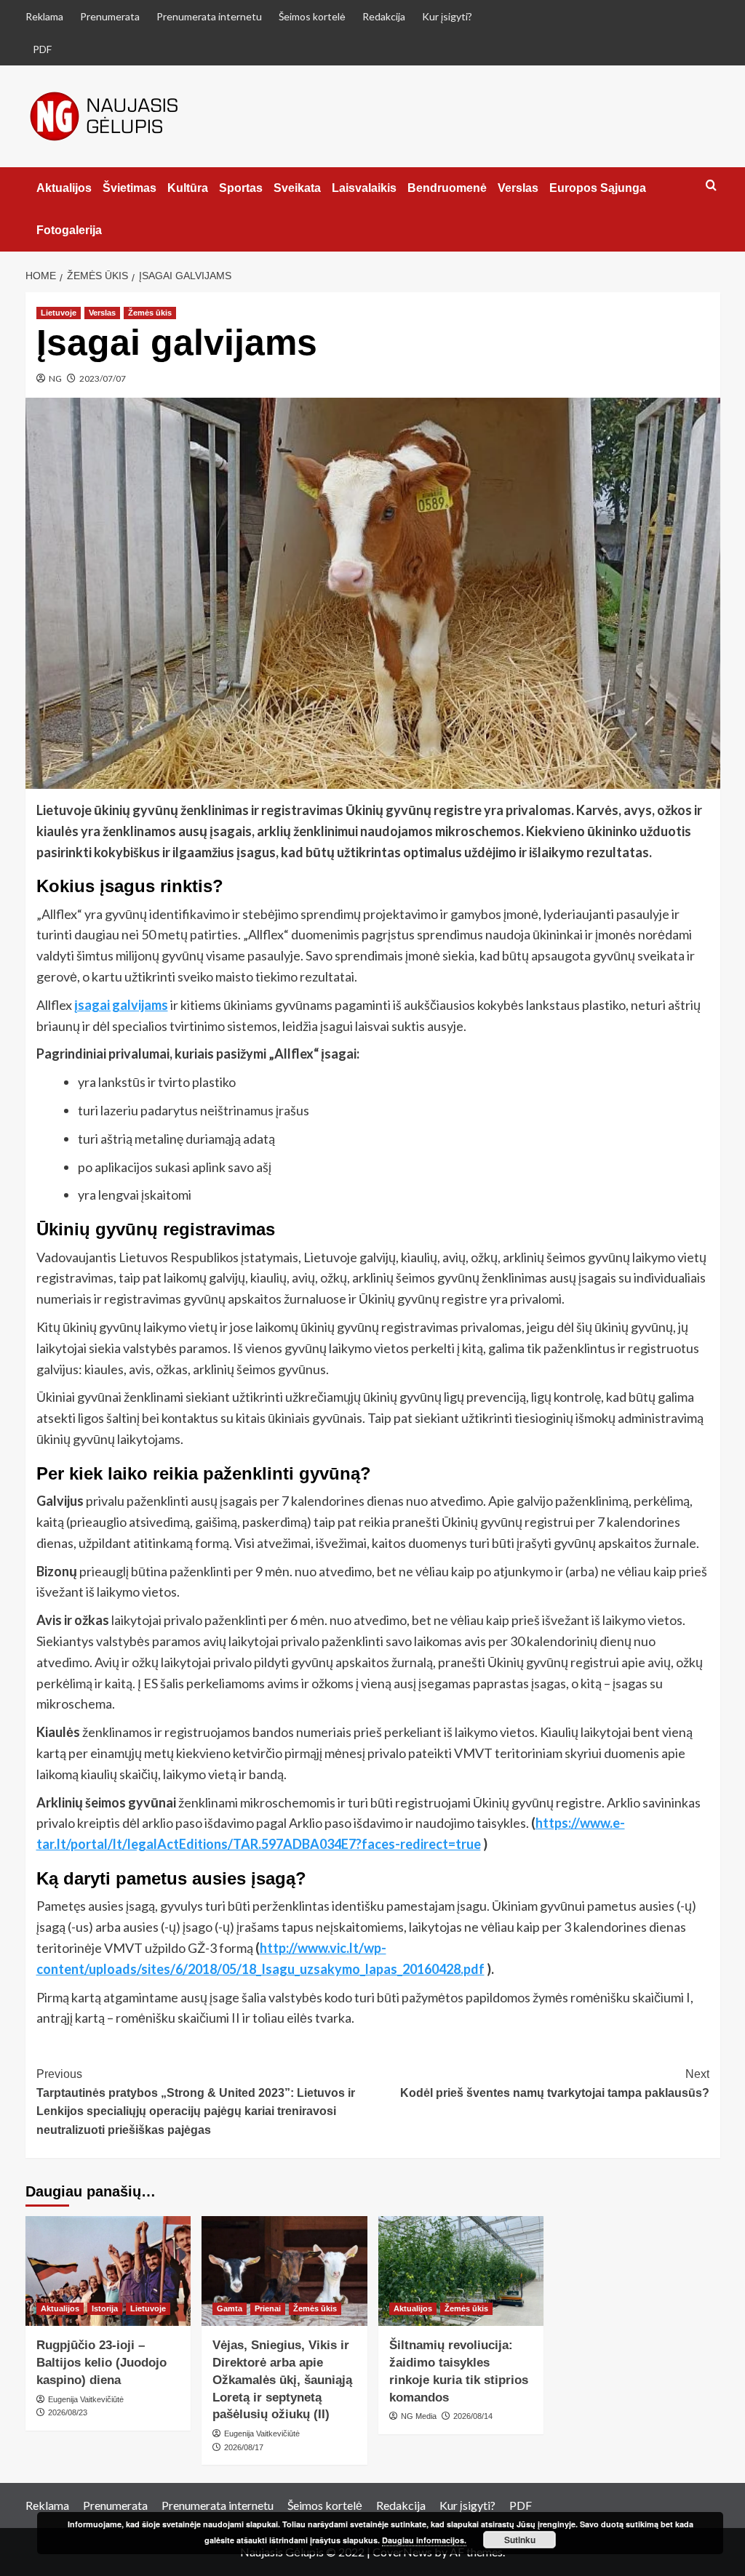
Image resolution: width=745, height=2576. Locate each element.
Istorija (105, 2308)
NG (55, 378)
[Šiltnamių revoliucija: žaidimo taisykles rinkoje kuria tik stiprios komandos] (461, 2271)
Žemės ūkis (150, 313)
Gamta (230, 2308)
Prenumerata (110, 16)
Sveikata (297, 188)
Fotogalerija (69, 230)
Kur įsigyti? (447, 16)
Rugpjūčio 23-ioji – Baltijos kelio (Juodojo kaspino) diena (101, 2363)
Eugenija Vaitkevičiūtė (86, 2399)
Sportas (241, 188)
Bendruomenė (447, 188)
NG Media (419, 2416)
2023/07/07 (103, 378)
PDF (42, 49)
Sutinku (520, 2540)
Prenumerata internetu (209, 16)
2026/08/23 (68, 2412)
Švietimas (130, 188)
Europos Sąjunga (598, 188)
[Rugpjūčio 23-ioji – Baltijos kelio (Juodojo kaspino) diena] (108, 2271)
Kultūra (188, 188)
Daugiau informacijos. (424, 2540)
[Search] (711, 186)
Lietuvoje (59, 313)
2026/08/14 (473, 2416)
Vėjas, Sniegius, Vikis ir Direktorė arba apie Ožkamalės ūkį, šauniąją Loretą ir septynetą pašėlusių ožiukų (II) (282, 2380)
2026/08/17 (244, 2447)
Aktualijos (64, 188)
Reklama (44, 16)
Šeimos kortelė (312, 16)
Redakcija (384, 16)
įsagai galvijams (121, 1005)
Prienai (268, 2308)
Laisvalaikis (364, 188)
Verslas (518, 188)
